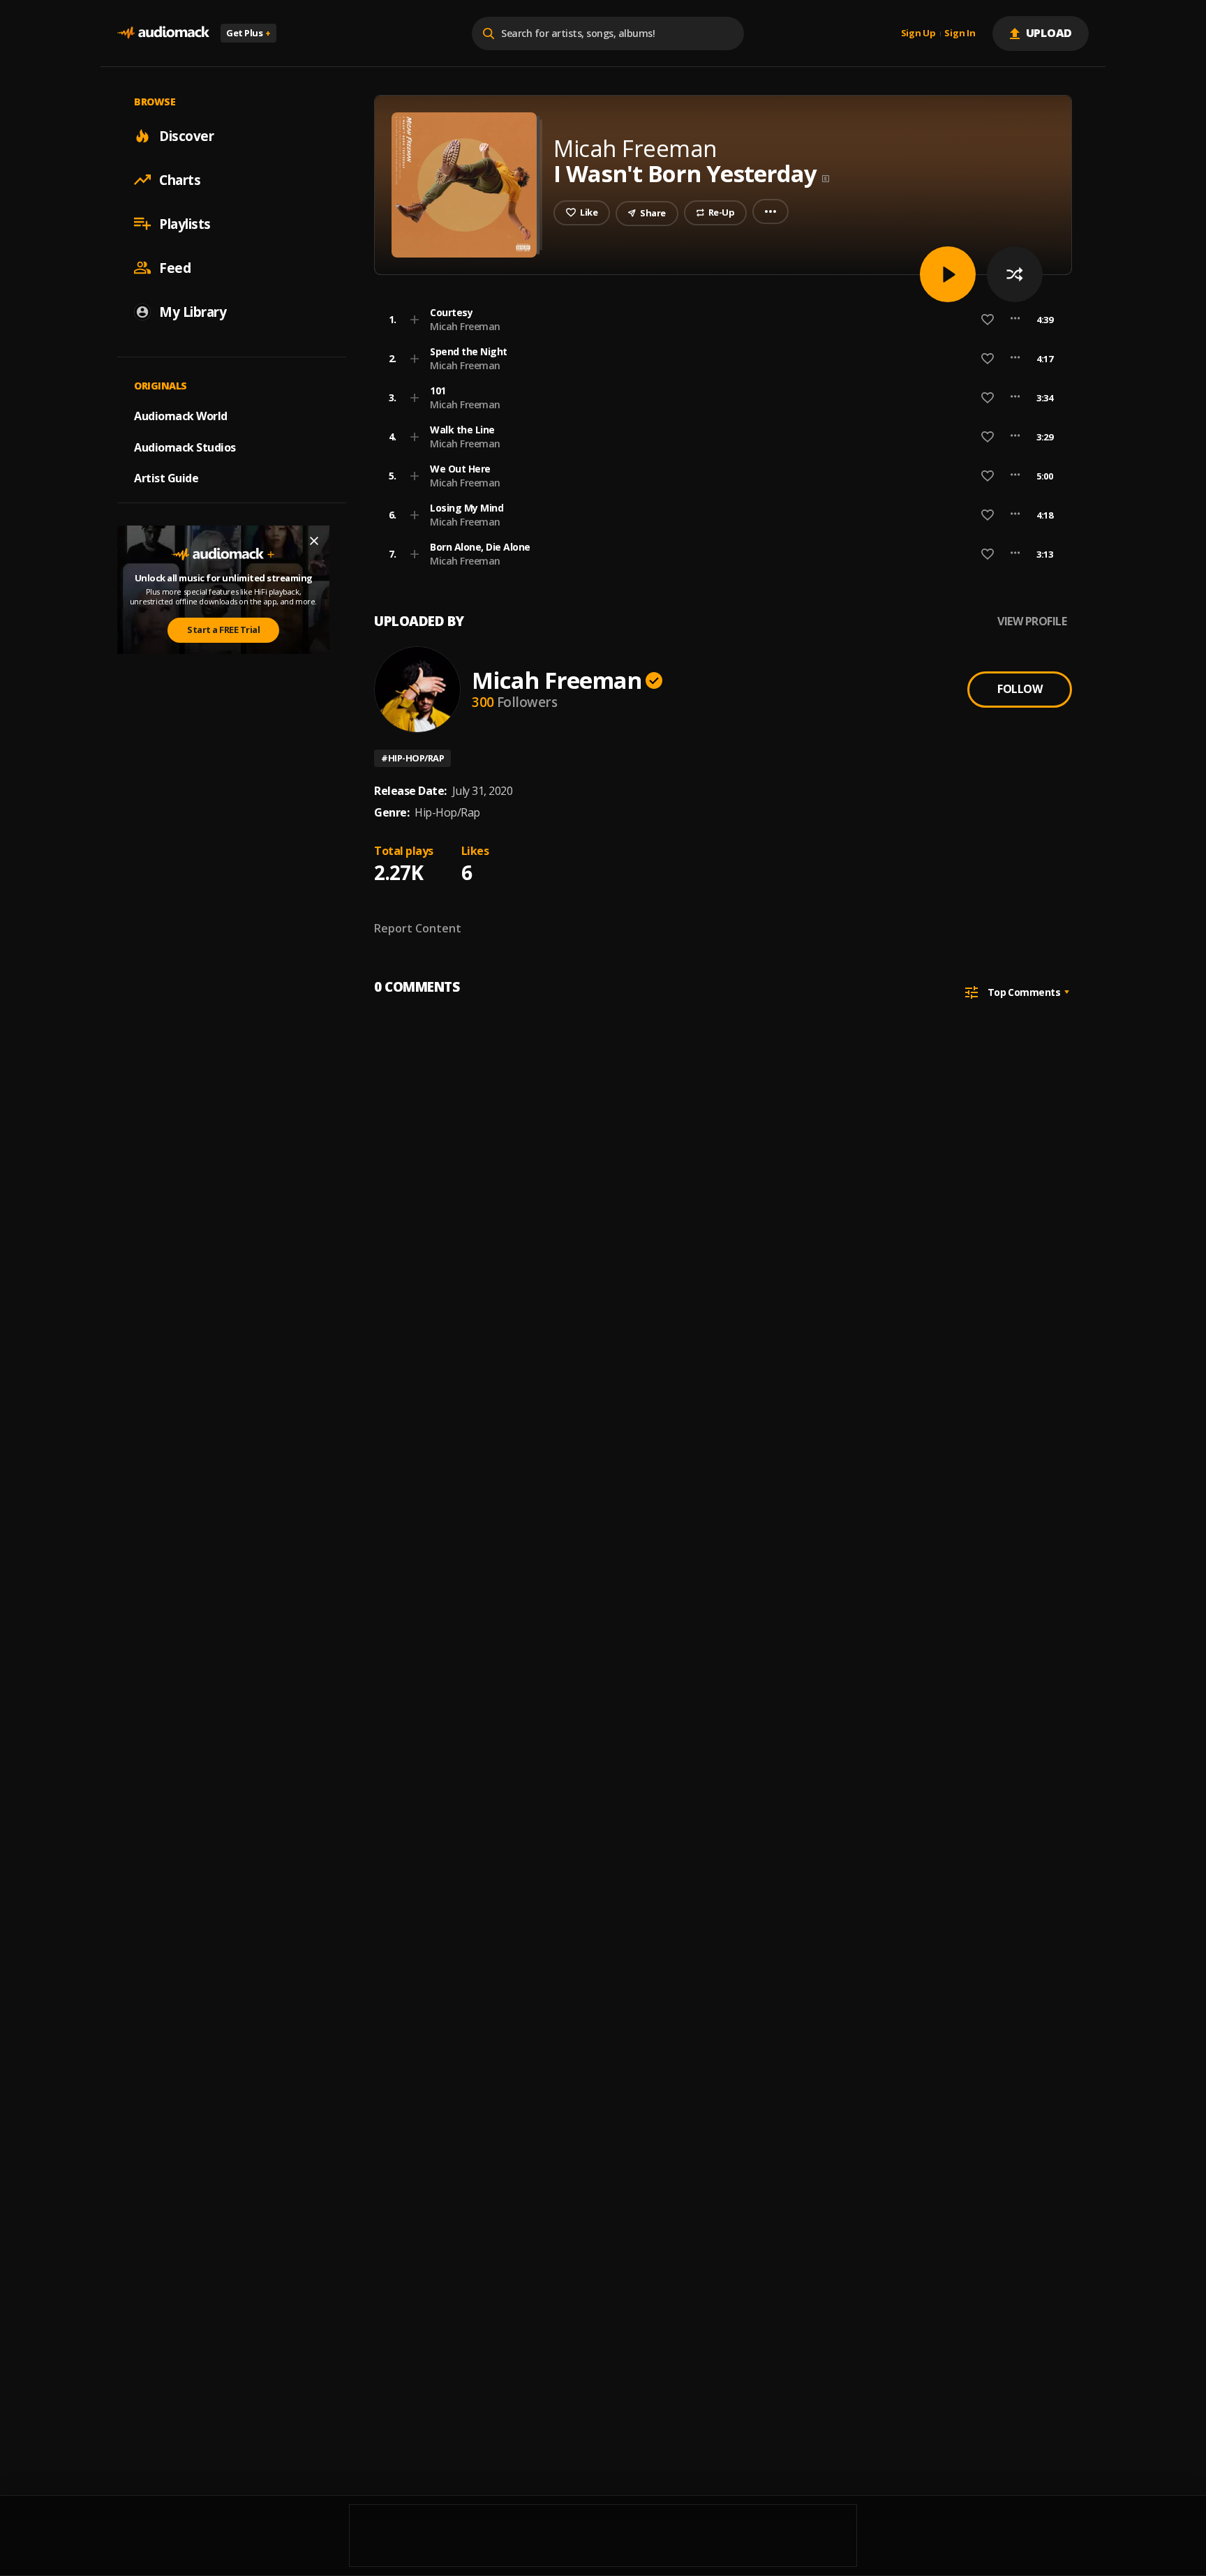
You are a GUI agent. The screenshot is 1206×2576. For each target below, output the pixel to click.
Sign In (960, 33)
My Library (193, 311)
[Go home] (163, 33)
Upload (1049, 33)
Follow (1020, 689)
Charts (180, 179)
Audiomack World (181, 415)
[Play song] (948, 274)
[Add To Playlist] (415, 320)
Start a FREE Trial (223, 630)
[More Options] (1015, 320)
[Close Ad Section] (314, 541)
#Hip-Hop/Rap (412, 758)
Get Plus (248, 33)
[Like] (988, 320)
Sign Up (918, 33)
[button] (719, 320)
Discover (186, 135)
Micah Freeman (465, 326)
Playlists (185, 223)
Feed (175, 267)
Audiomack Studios (185, 447)
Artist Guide (166, 478)
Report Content (418, 928)
